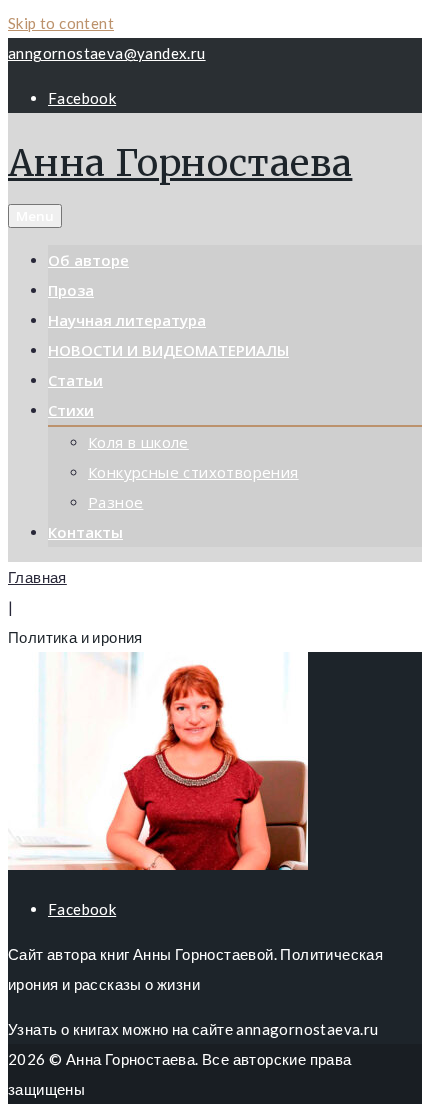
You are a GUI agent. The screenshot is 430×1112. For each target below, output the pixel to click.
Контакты (85, 532)
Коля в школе (138, 442)
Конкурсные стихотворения (193, 472)
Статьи (75, 380)
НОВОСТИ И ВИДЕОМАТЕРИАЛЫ (168, 350)
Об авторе (88, 260)
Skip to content (61, 23)
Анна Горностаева (180, 163)
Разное (115, 502)
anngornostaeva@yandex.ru (107, 53)
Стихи (71, 410)
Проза (71, 290)
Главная (37, 577)
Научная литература (127, 320)
